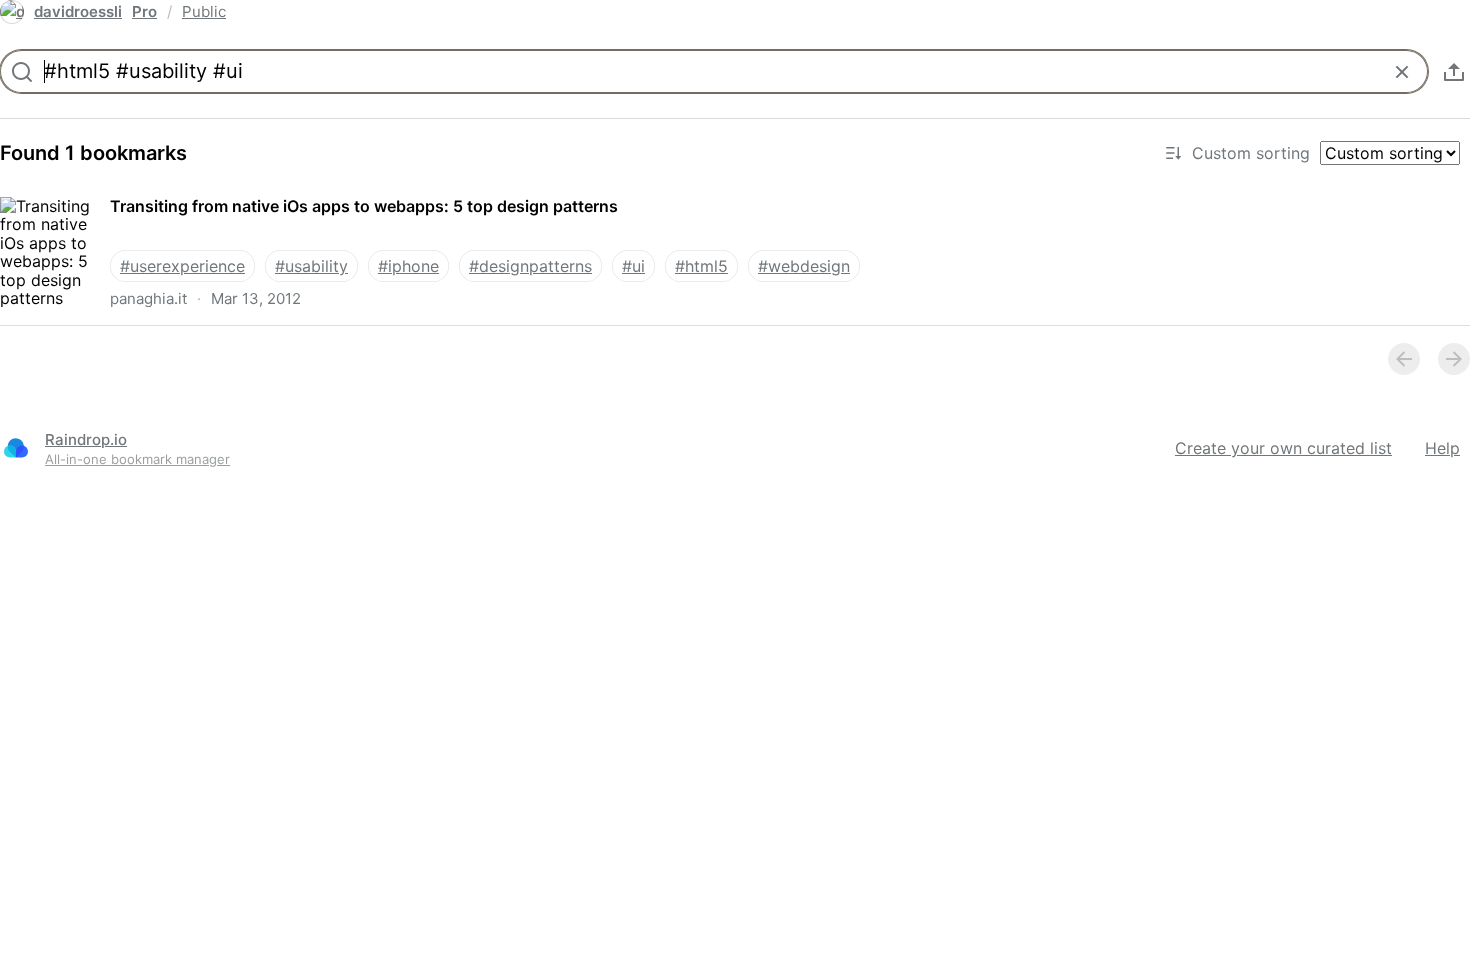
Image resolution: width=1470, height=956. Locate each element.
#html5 (701, 266)
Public (204, 11)
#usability (311, 266)
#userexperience (182, 266)
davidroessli (95, 11)
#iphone (408, 266)
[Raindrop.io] (16, 448)
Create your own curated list (1283, 448)
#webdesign (804, 266)
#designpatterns (530, 266)
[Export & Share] (1454, 72)
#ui (633, 266)
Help (1442, 448)
